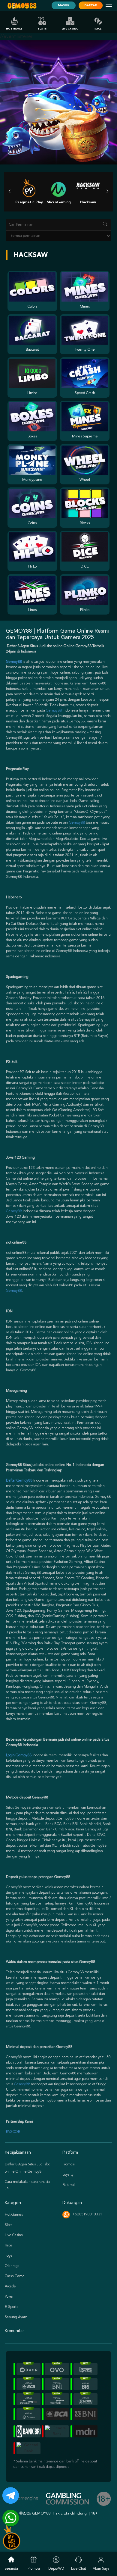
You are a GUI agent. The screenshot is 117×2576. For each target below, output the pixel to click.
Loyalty (68, 2175)
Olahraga (12, 2266)
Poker (9, 2297)
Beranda (11, 2569)
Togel (9, 2256)
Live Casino (70, 29)
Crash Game (15, 2276)
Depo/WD (56, 2569)
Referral (69, 2185)
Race (98, 29)
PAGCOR (13, 2132)
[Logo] (22, 6)
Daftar (91, 5)
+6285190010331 (87, 2214)
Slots (42, 29)
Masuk (64, 5)
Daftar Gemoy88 (19, 1481)
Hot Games (14, 29)
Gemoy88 (54, 711)
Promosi (69, 2164)
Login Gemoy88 (19, 1755)
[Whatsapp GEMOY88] (8, 2516)
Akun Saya (101, 2569)
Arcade (10, 2286)
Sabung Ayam (16, 2317)
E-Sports (11, 2307)
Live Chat (79, 2569)
